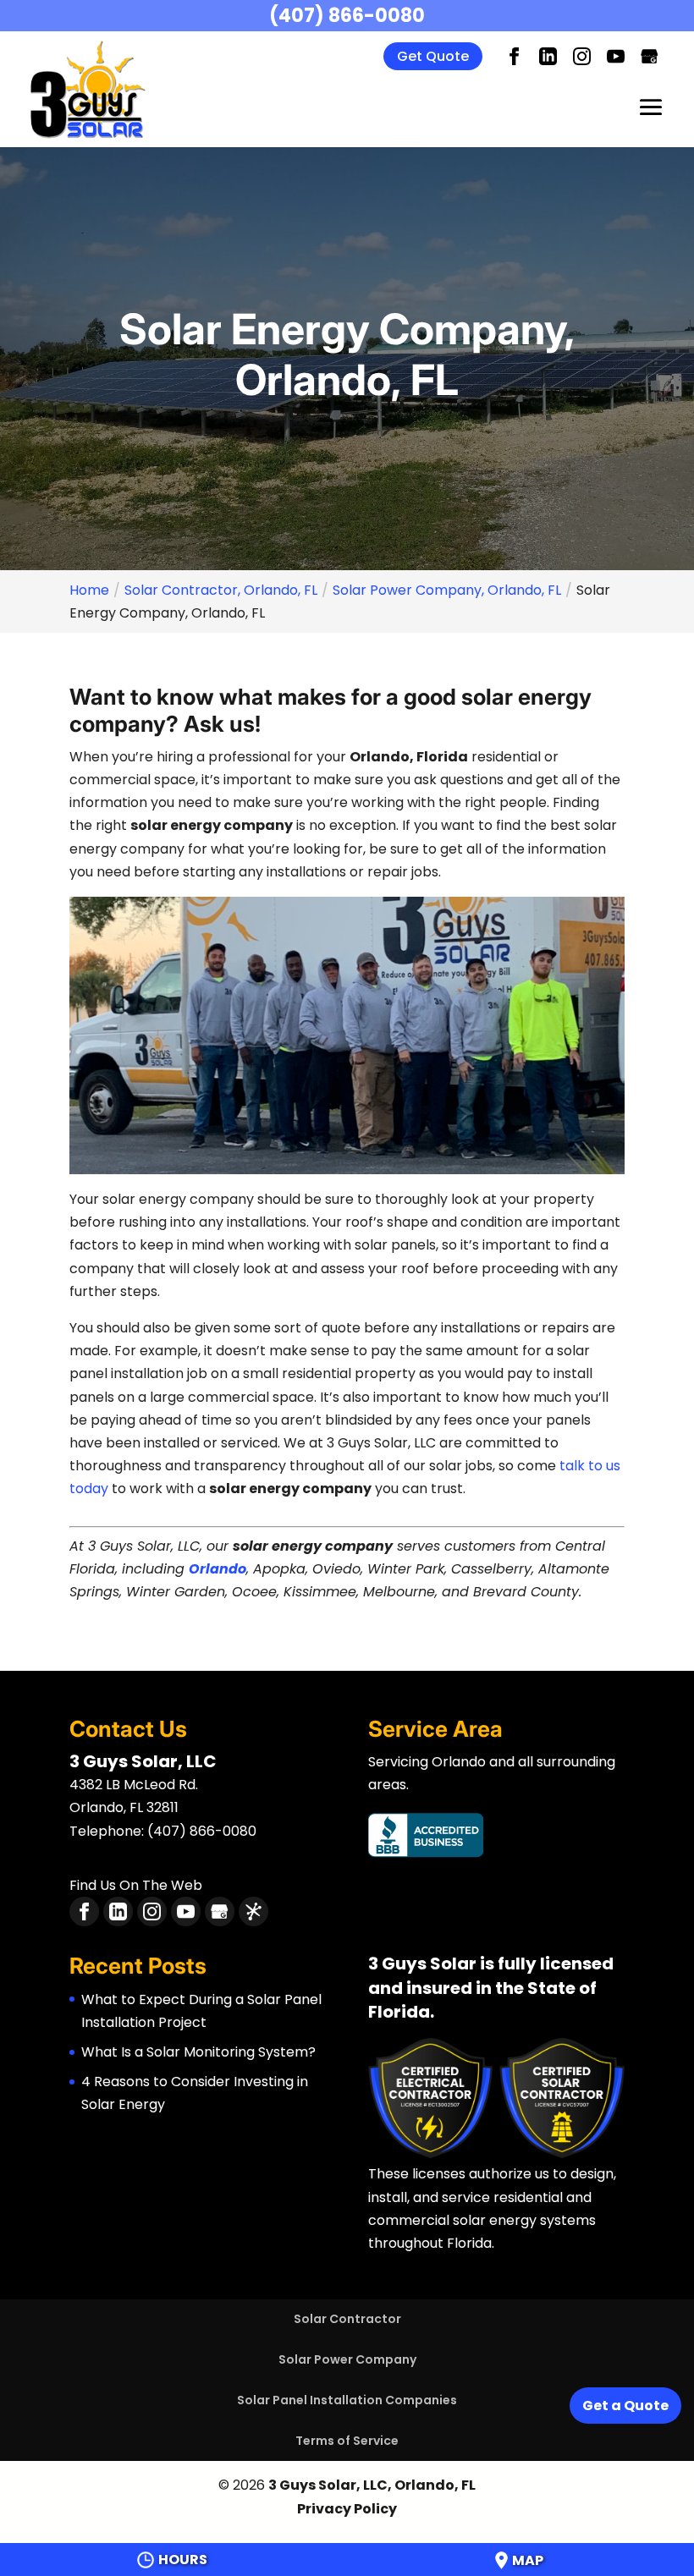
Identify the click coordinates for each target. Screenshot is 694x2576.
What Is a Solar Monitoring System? (198, 2052)
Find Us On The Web (136, 1885)
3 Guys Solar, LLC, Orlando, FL (372, 2485)
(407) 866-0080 (347, 16)
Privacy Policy (347, 2509)
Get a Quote (625, 2406)
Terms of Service (347, 2441)
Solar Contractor (347, 2319)
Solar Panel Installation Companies (347, 2400)
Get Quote (433, 56)
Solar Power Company (347, 2359)
